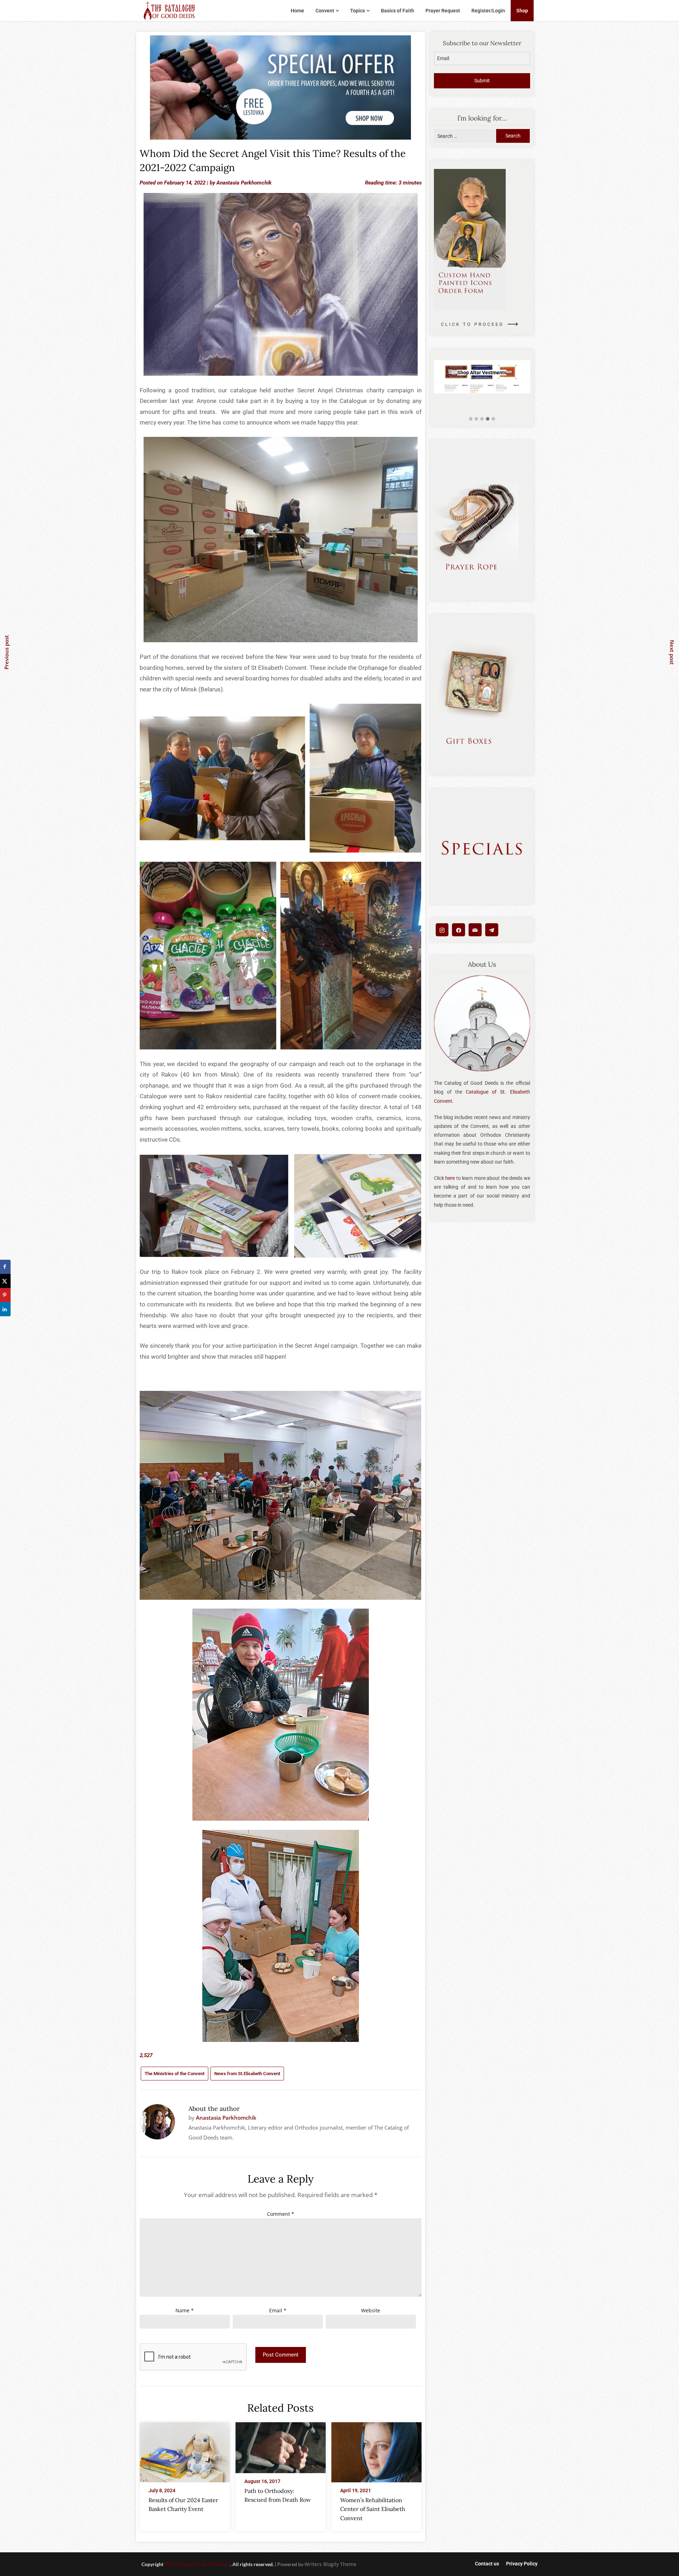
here (450, 1178)
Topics (358, 11)
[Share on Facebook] (5, 1267)
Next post (672, 652)
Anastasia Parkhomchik (244, 183)
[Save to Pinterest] (5, 1295)
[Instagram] (442, 930)
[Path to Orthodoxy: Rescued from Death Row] (281, 2446)
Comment (281, 2214)
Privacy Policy (522, 2564)
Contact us (487, 2564)
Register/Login (488, 11)
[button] (471, 419)
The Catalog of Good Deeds (197, 2564)
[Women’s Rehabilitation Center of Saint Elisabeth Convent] (376, 2450)
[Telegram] (492, 930)
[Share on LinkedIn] (5, 1309)
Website (371, 2310)
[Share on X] (5, 1281)
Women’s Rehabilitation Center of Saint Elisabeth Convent (373, 2509)
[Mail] (475, 930)
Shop (522, 11)
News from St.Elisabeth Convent (247, 2074)
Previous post (6, 652)
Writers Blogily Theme (330, 2564)
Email (278, 2310)
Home (297, 11)
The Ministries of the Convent (175, 2074)
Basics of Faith (397, 11)
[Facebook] (459, 930)
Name (185, 2310)
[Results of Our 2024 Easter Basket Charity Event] (185, 2450)
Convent (325, 11)
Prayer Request (443, 11)
